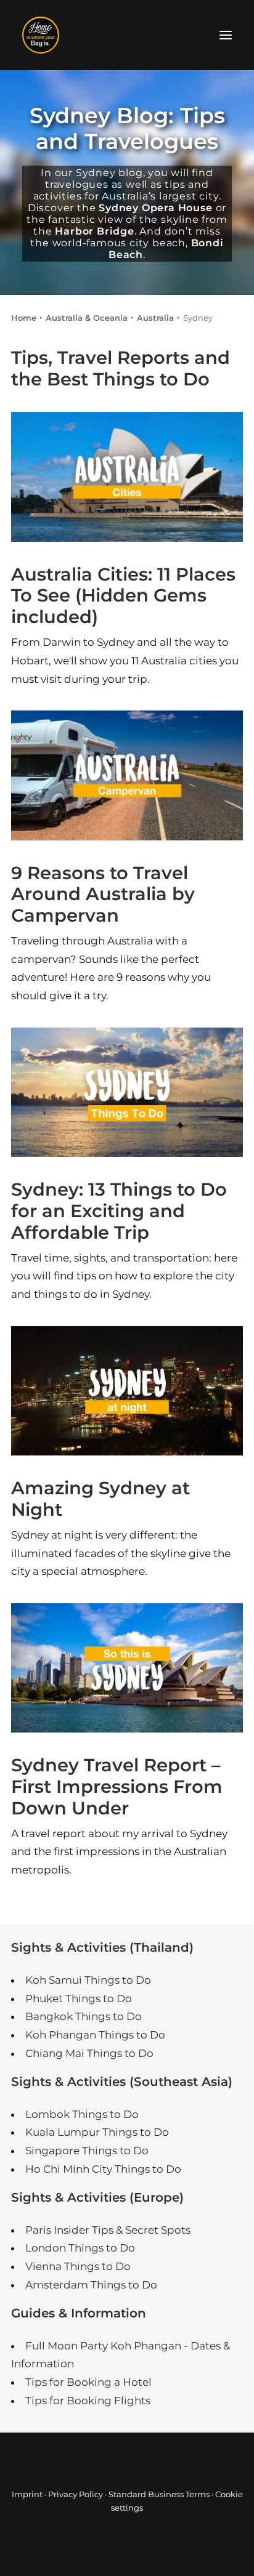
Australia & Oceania (87, 318)
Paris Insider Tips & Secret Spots (108, 2230)
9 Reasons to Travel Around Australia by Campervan (103, 894)
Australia (155, 318)
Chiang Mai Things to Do (89, 2053)
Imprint (27, 2494)
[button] (226, 35)
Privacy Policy (76, 2494)
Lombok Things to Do (82, 2114)
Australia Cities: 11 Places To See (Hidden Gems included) (123, 596)
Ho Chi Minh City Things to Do (103, 2169)
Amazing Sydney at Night (100, 1499)
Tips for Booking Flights (88, 2401)
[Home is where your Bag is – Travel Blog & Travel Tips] (127, 35)
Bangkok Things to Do (84, 2016)
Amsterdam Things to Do (91, 2285)
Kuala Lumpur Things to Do (97, 2132)
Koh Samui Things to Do (88, 1980)
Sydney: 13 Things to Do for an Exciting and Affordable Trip (119, 1211)
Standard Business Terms (159, 2494)
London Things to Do (80, 2248)
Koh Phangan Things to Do (95, 2035)
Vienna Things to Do (78, 2266)
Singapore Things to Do (87, 2151)
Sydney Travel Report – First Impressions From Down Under (117, 1786)
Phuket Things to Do (79, 1998)
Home (24, 318)
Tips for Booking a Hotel (88, 2382)
